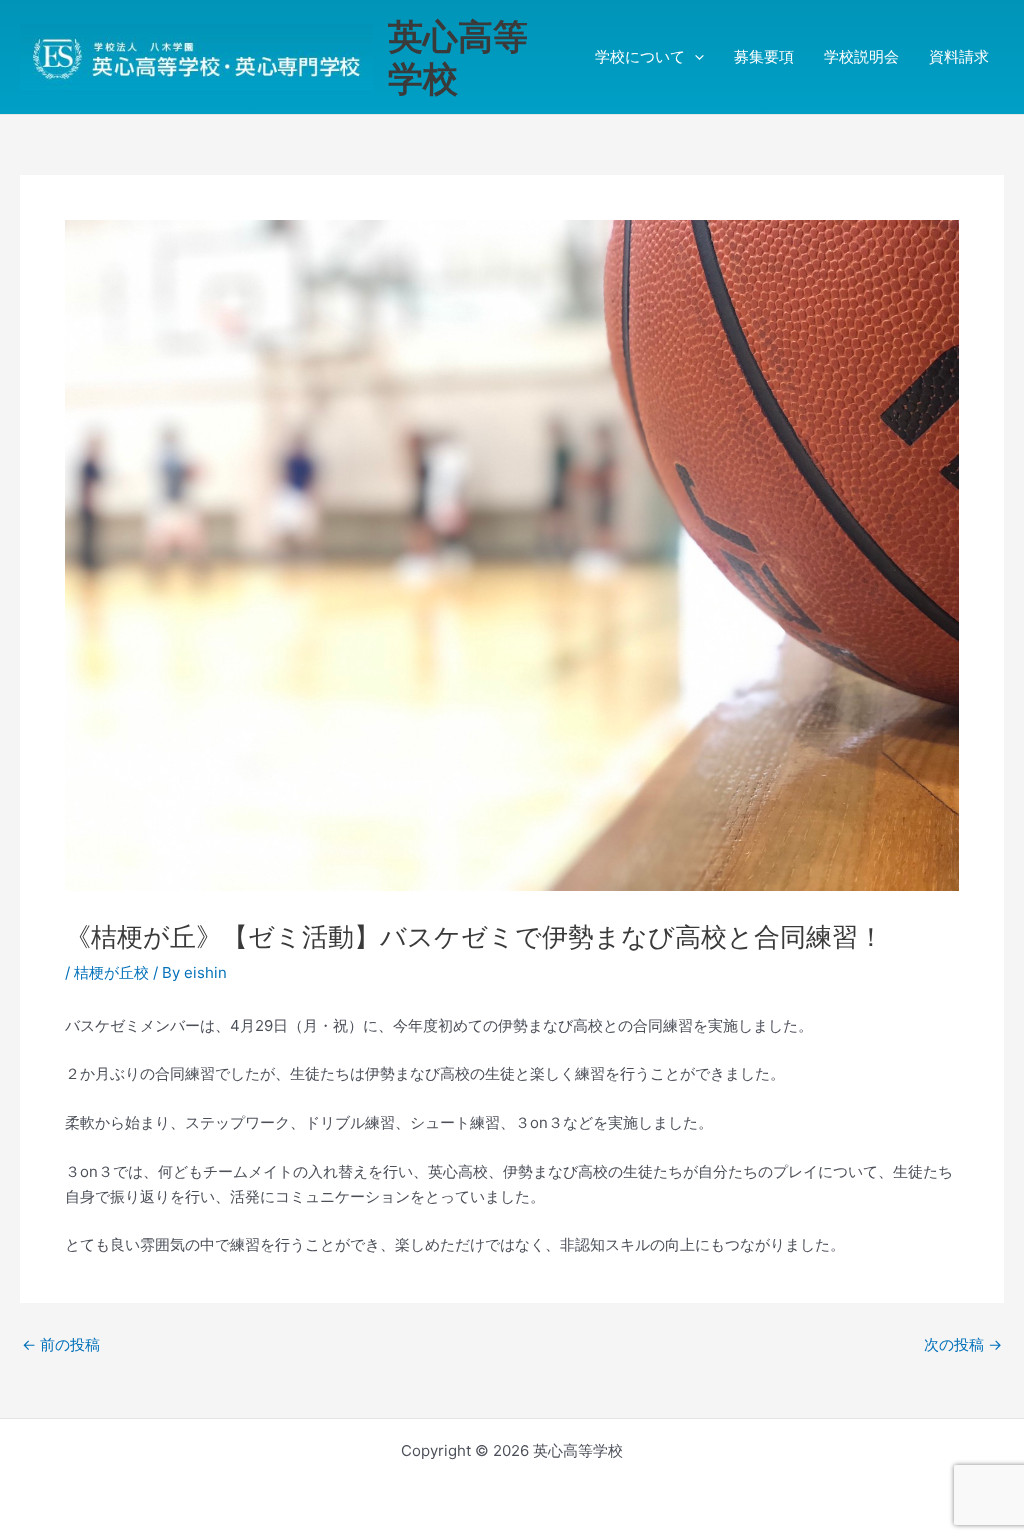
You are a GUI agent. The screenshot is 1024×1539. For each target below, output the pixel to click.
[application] (694, 57)
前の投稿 (61, 1344)
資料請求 (959, 56)
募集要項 (764, 56)
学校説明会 (861, 56)
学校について (640, 56)
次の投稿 (963, 1344)
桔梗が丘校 (111, 972)
